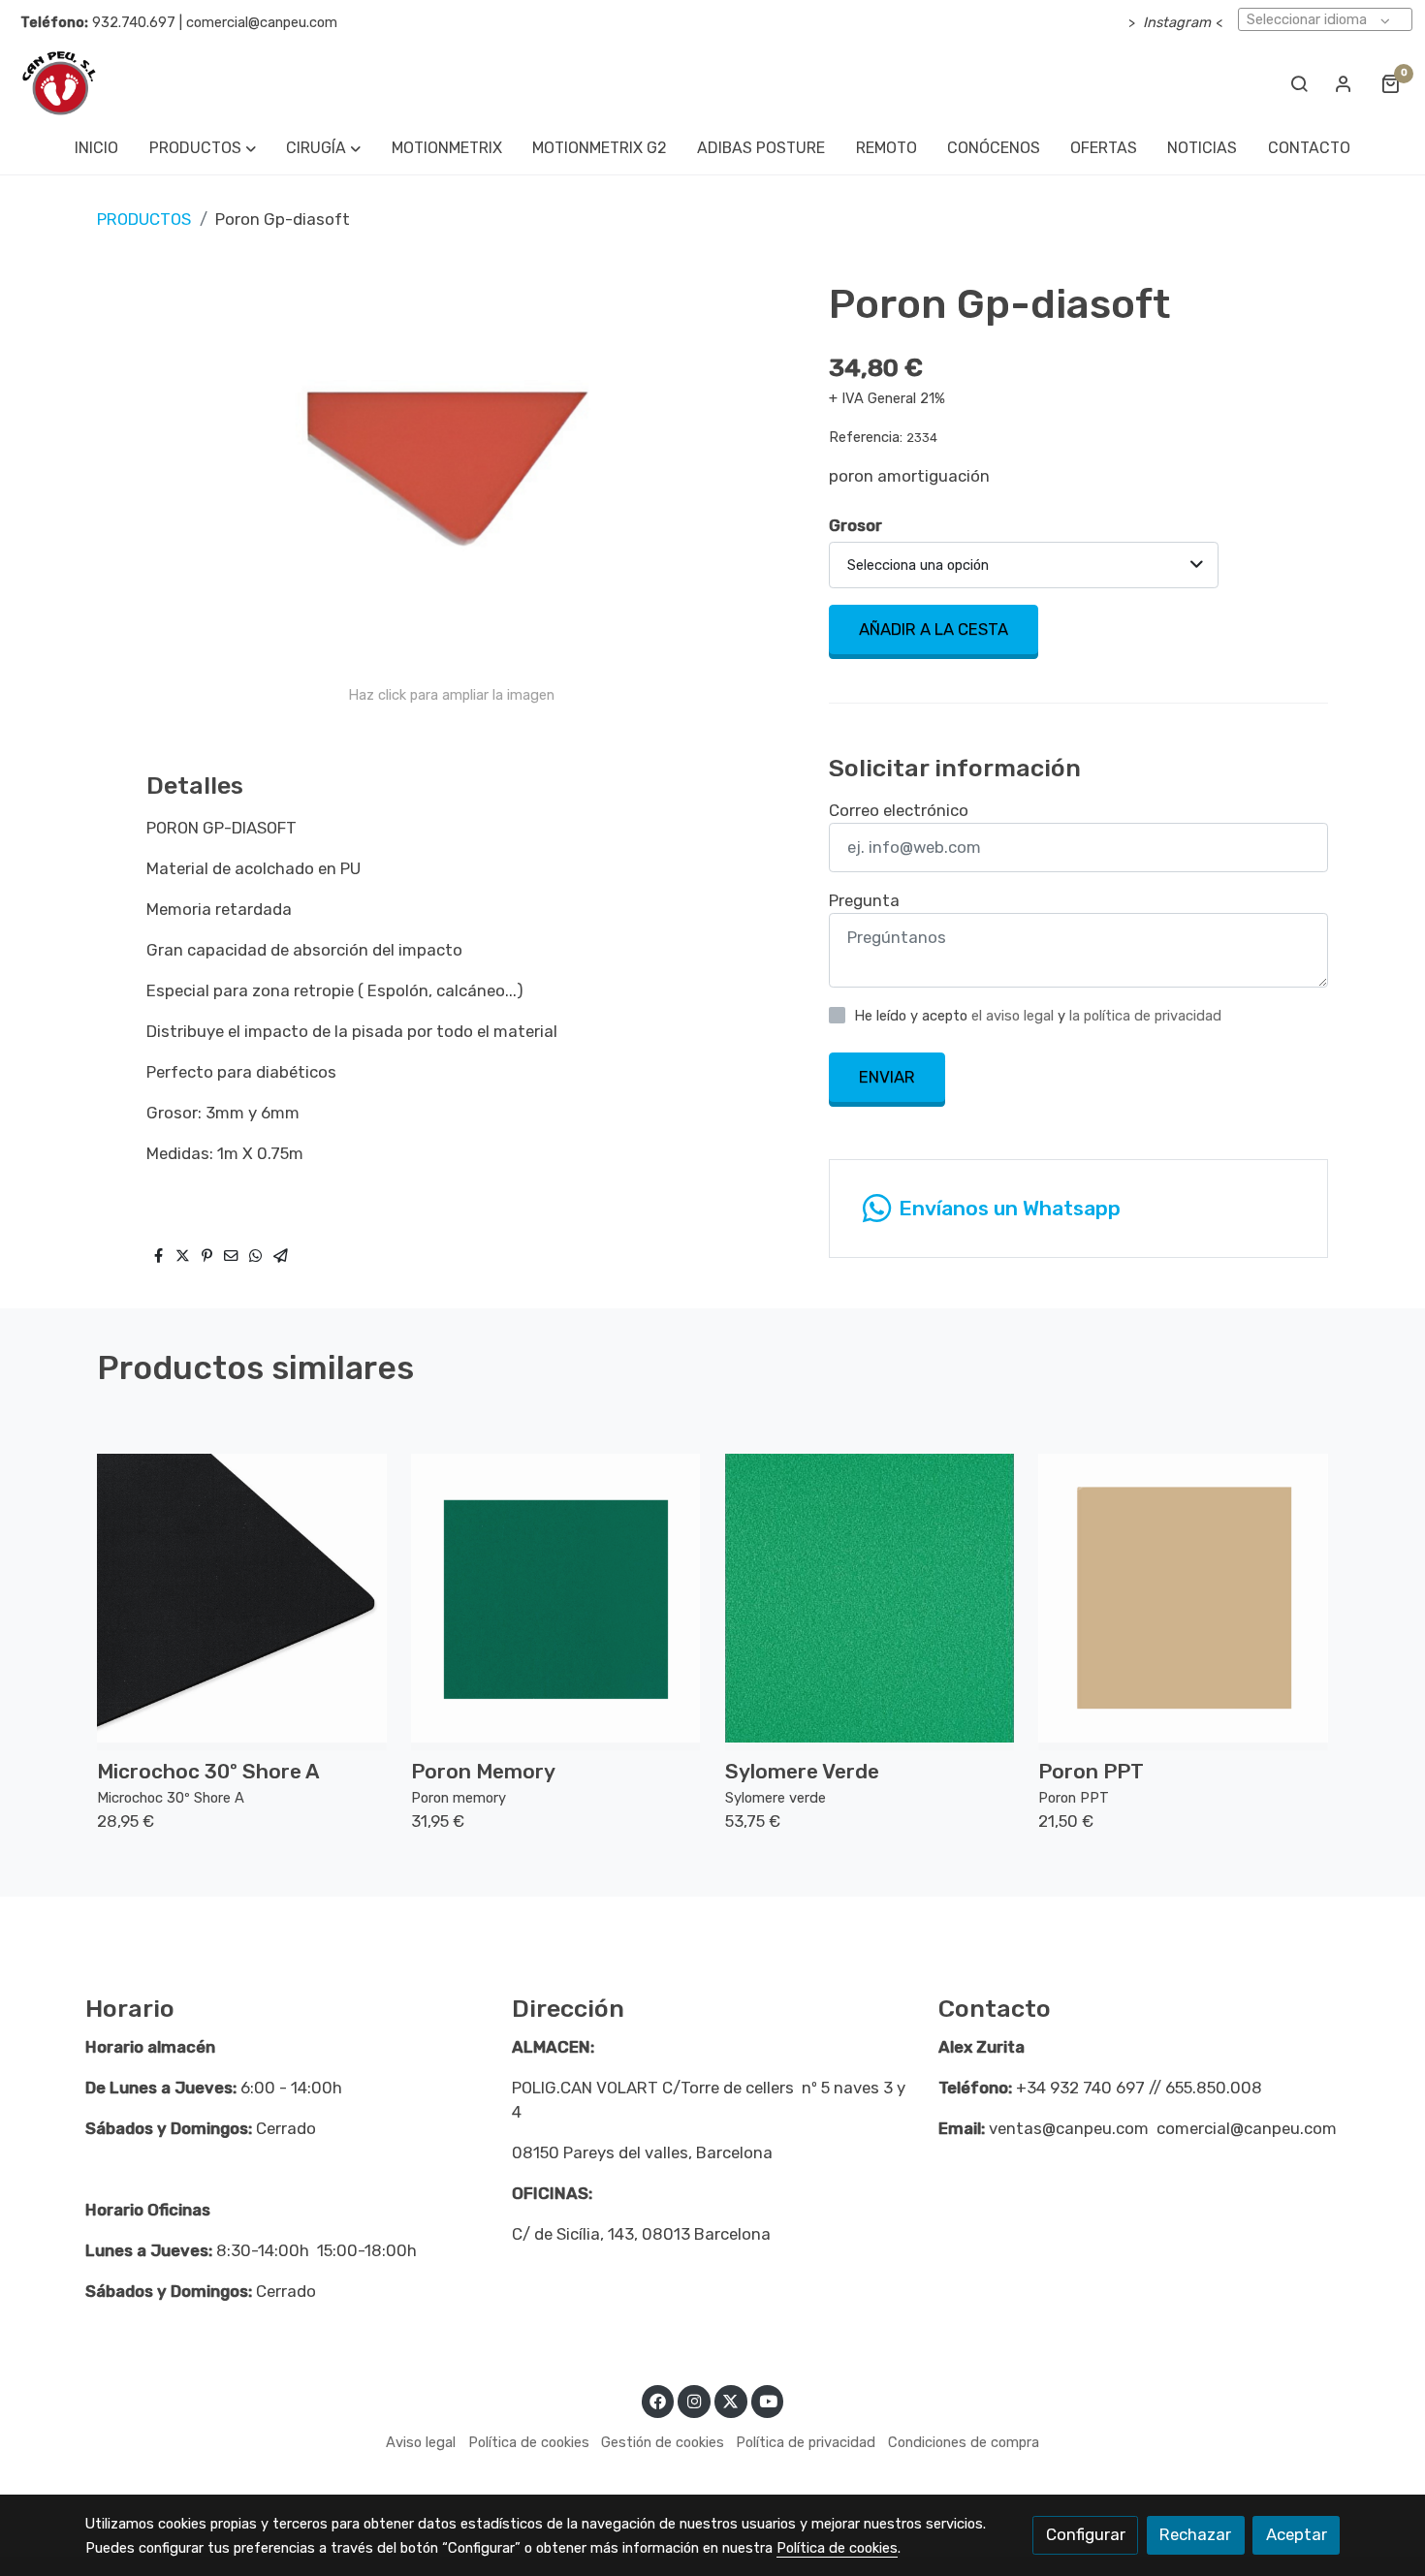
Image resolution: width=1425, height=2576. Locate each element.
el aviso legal (1014, 1016)
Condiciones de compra (964, 2442)
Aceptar (1297, 2534)
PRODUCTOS (144, 219)
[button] (202, 148)
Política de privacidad (806, 2442)
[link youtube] (769, 2400)
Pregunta (864, 900)
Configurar (1086, 2534)
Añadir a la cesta (934, 629)
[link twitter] (731, 2400)
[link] (59, 83)
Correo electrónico (899, 810)
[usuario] (1344, 83)
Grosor (855, 525)
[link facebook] (658, 2400)
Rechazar (1195, 2534)
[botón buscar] (1299, 83)
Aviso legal (421, 2442)
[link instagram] (694, 2400)
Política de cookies (529, 2442)
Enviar (887, 1077)
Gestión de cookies (663, 2442)
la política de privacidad (1145, 1016)
